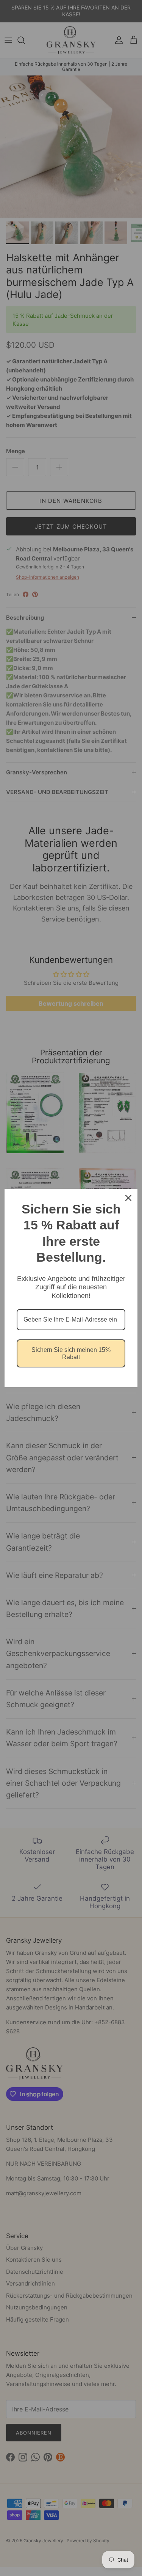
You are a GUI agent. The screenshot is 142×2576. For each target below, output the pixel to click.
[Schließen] (128, 1198)
